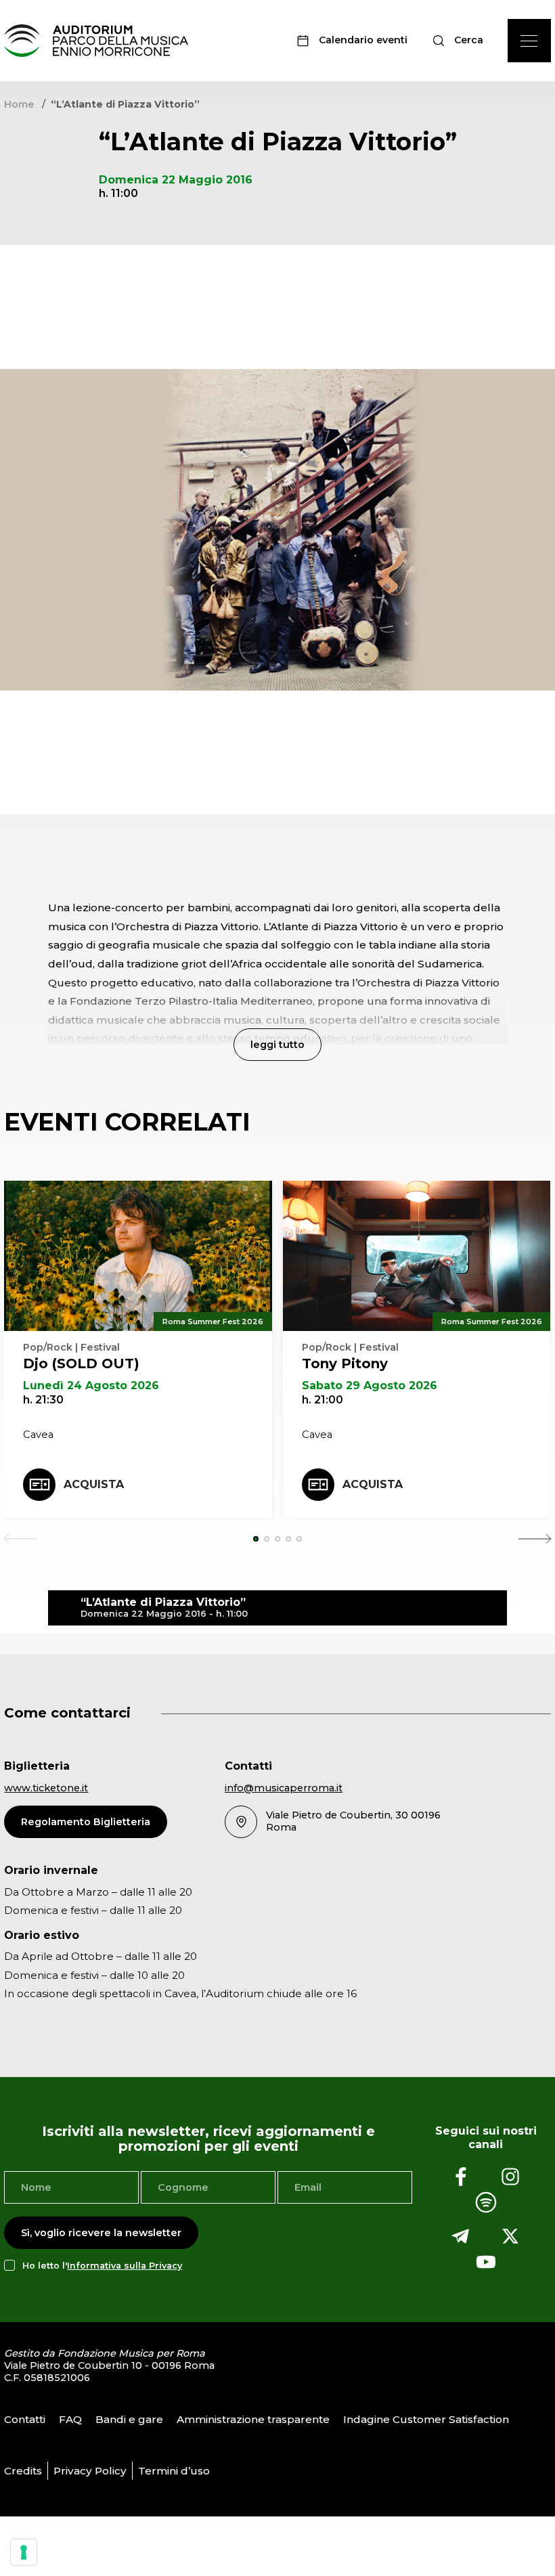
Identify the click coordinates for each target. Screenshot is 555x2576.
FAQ (70, 2419)
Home (19, 104)
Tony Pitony (345, 1363)
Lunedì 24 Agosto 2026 (91, 1385)
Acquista (94, 1484)
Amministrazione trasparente (253, 2419)
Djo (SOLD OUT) (81, 1363)
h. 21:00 (323, 1400)
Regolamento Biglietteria (86, 1822)
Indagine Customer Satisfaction (426, 2419)
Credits (23, 2471)
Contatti (25, 2419)
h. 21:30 (43, 1400)
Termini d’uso (174, 2471)
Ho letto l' (102, 2266)
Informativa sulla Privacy (125, 2266)
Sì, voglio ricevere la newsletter (101, 2233)
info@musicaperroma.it (284, 1788)
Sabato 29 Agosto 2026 (370, 1385)
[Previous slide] (20, 1539)
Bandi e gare (129, 2419)
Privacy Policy (90, 2471)
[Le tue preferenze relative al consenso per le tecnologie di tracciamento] (24, 2552)
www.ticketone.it (46, 1788)
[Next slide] (535, 1539)
